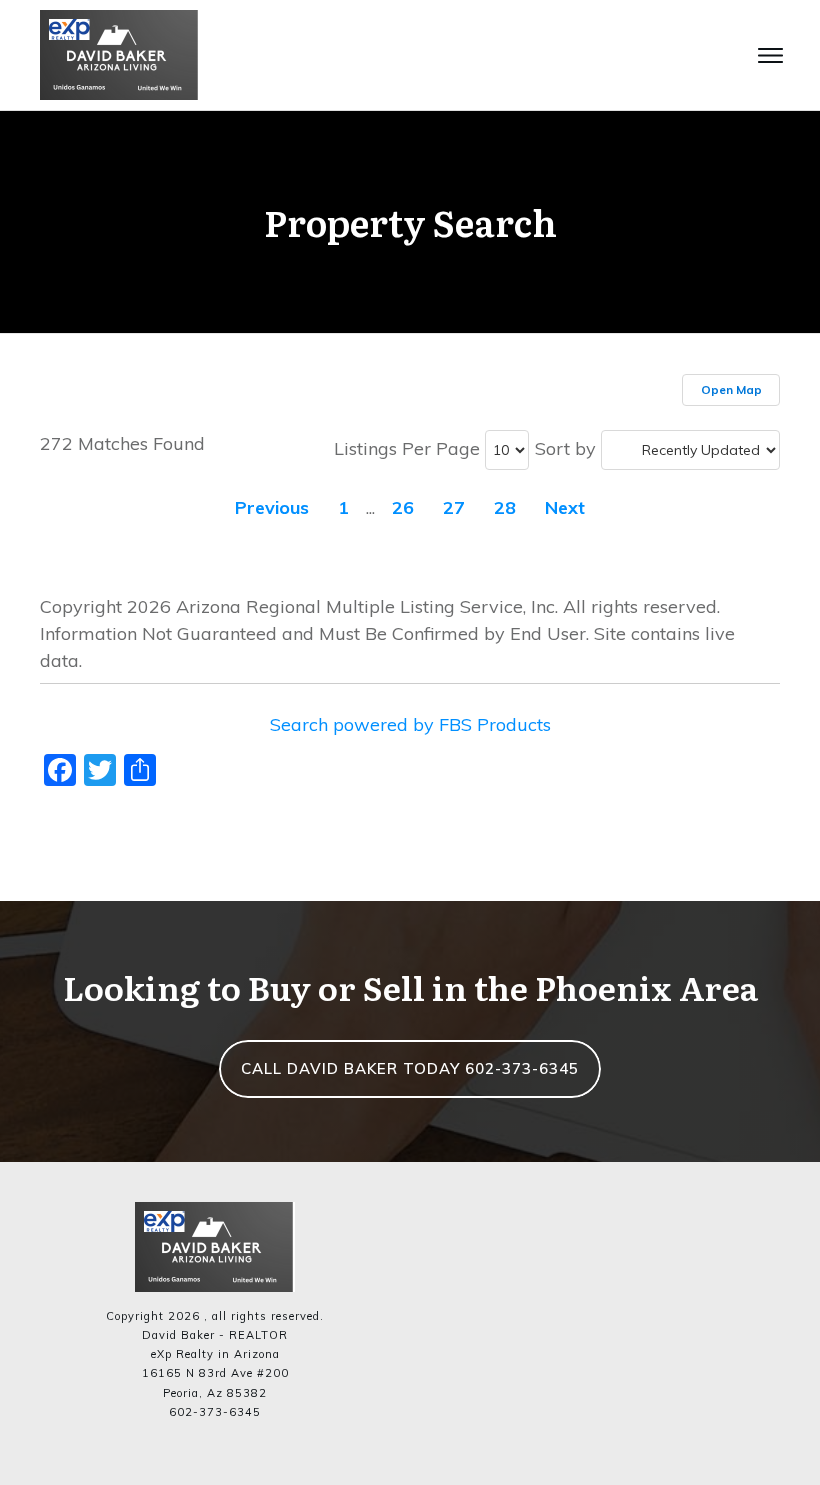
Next (565, 507)
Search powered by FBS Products (410, 724)
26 (403, 507)
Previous (272, 507)
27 (454, 507)
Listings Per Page (407, 448)
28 (505, 507)
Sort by (565, 448)
